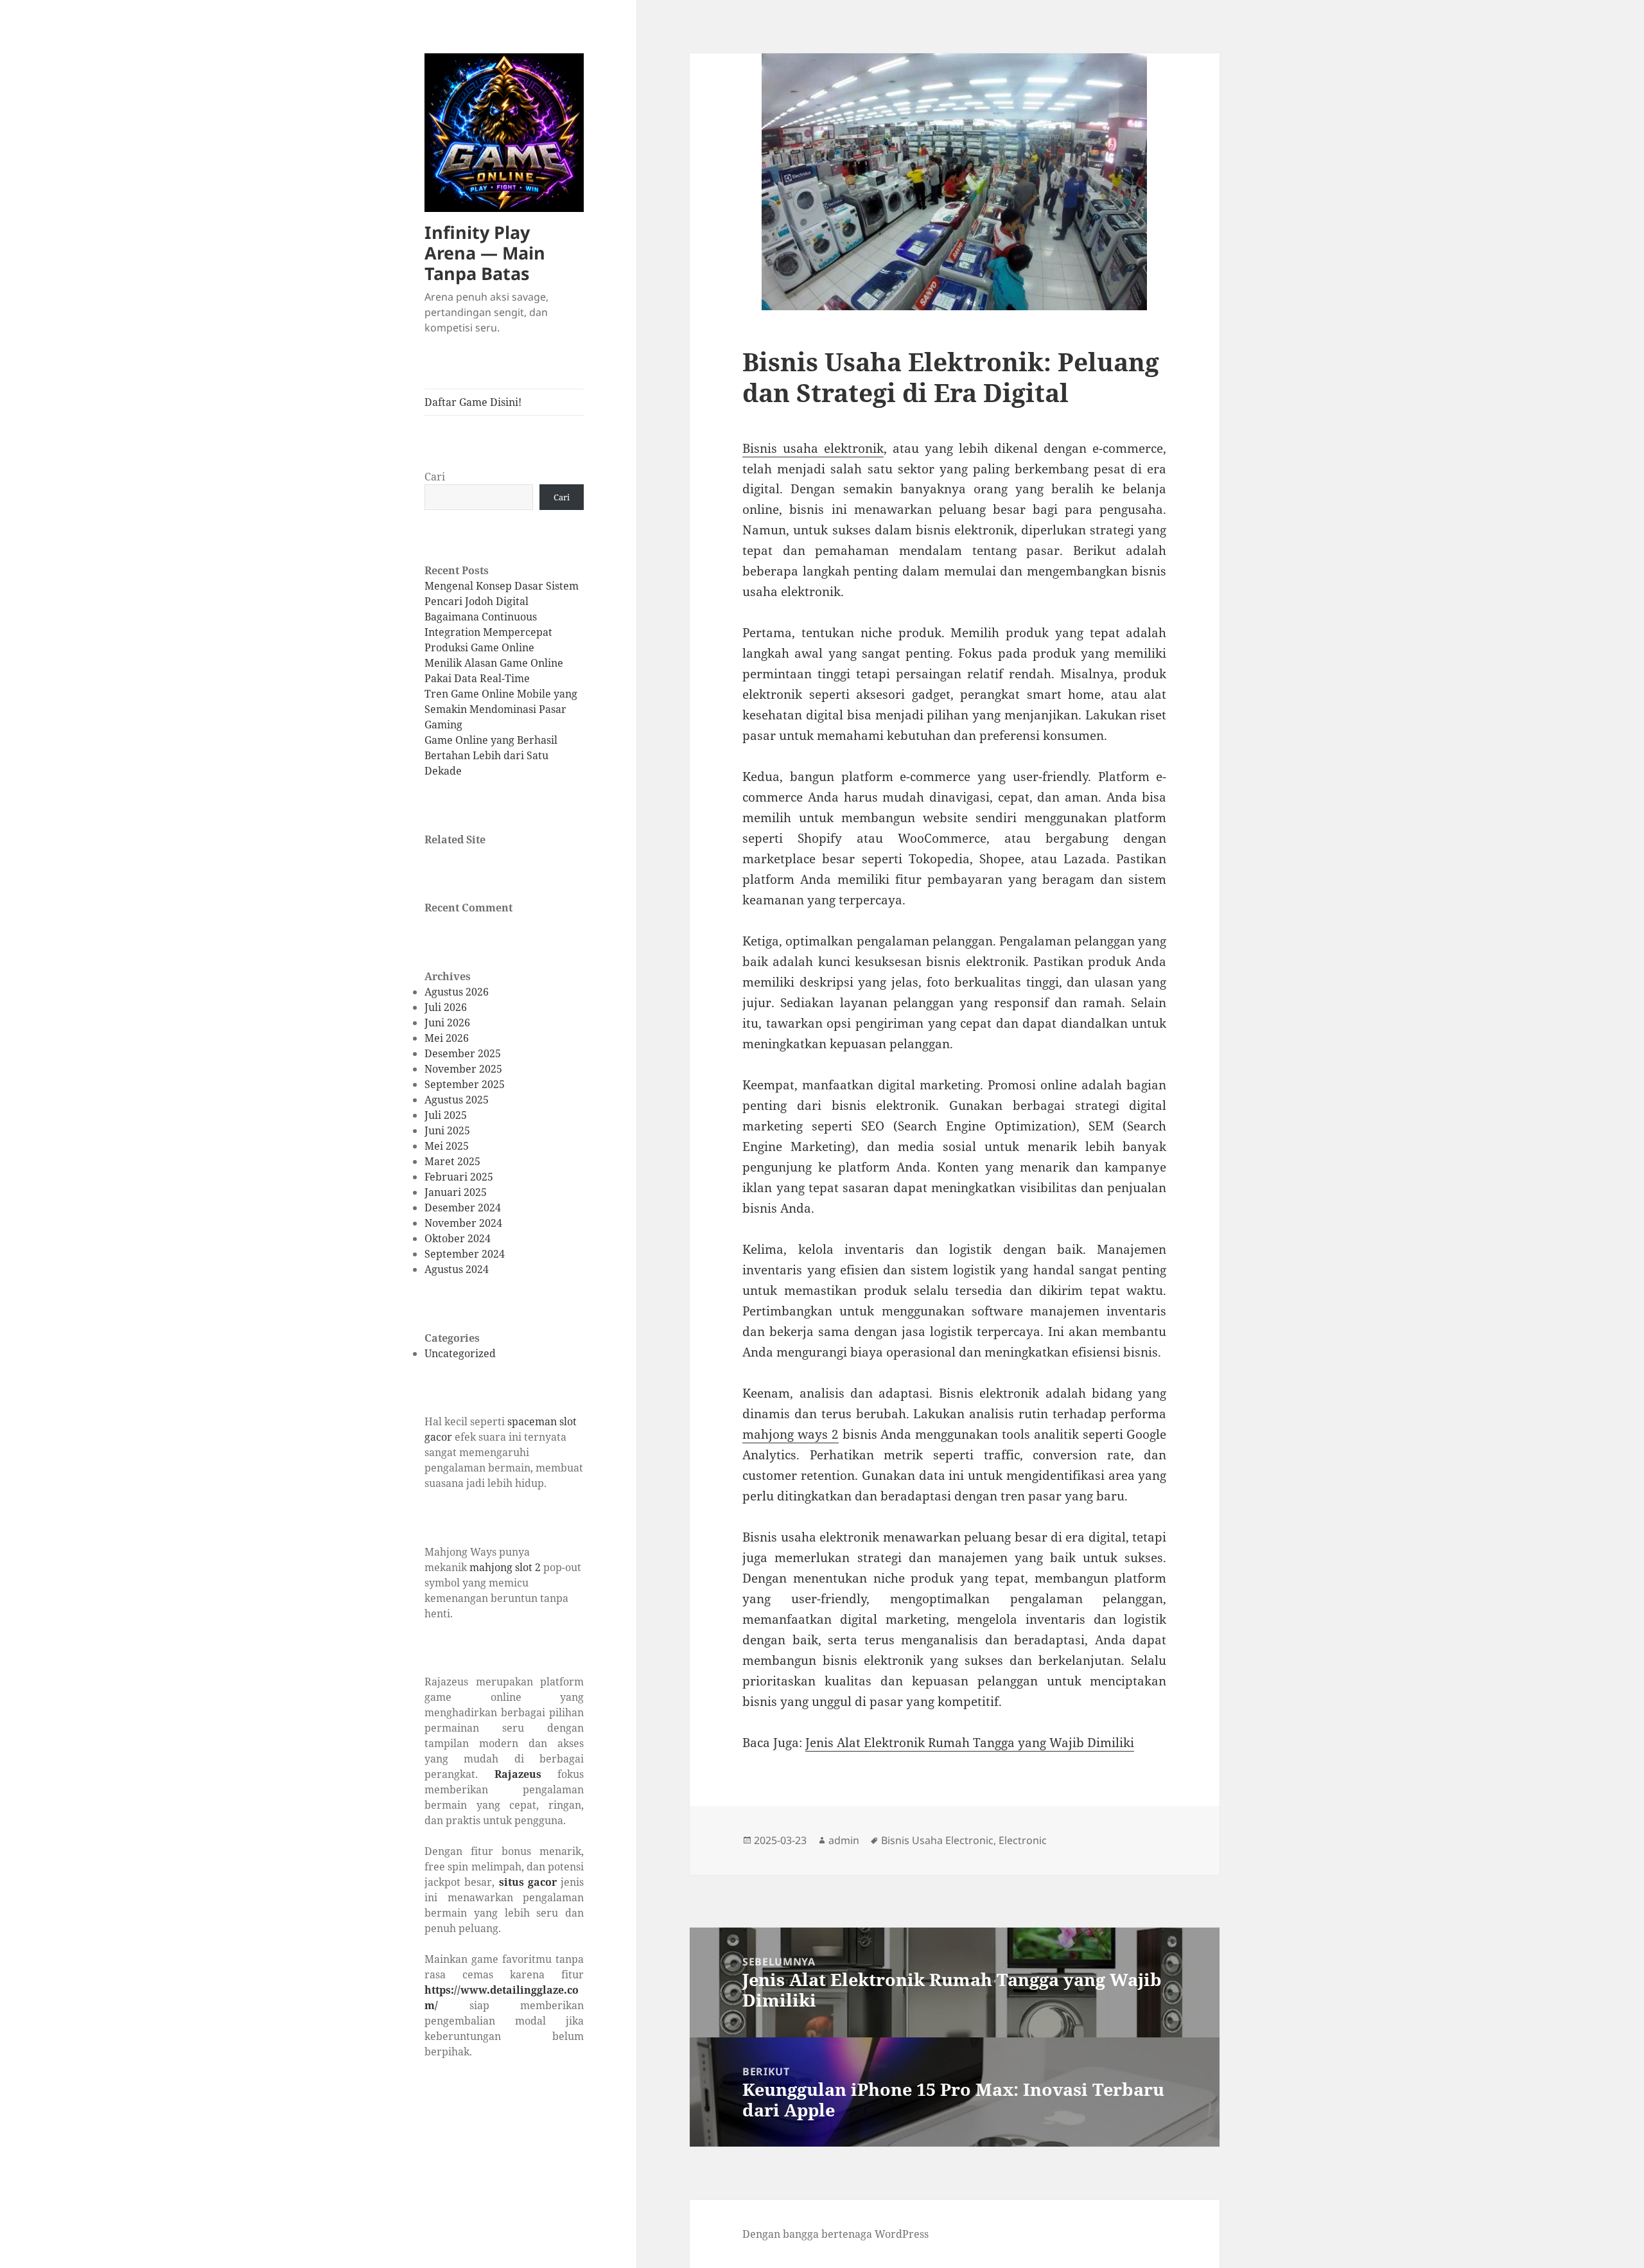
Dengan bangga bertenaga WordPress (835, 2234)
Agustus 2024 (457, 1269)
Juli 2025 (446, 1115)
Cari (435, 477)
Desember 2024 (463, 1208)
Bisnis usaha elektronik (813, 448)
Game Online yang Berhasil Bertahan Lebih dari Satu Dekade (491, 755)
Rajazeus (518, 1774)
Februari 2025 (459, 1177)
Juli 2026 (446, 1007)
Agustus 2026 (457, 992)
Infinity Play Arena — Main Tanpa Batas (485, 253)
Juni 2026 (447, 1023)
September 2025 (465, 1084)
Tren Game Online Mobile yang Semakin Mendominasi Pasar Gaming (501, 709)
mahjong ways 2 (791, 1434)
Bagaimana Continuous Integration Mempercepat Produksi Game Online (488, 632)
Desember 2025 (463, 1053)
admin (844, 1840)
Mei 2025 (447, 1146)
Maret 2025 (452, 1161)
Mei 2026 (447, 1038)
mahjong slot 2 (505, 1567)
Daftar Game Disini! (473, 402)
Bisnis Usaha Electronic (937, 1840)
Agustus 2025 (457, 1100)
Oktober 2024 (458, 1238)
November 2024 (463, 1223)
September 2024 (465, 1254)
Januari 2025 (456, 1192)
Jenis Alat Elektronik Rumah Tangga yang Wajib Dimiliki (970, 1743)
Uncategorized (460, 1353)
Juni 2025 (447, 1130)
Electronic (1023, 1840)
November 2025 (463, 1069)
